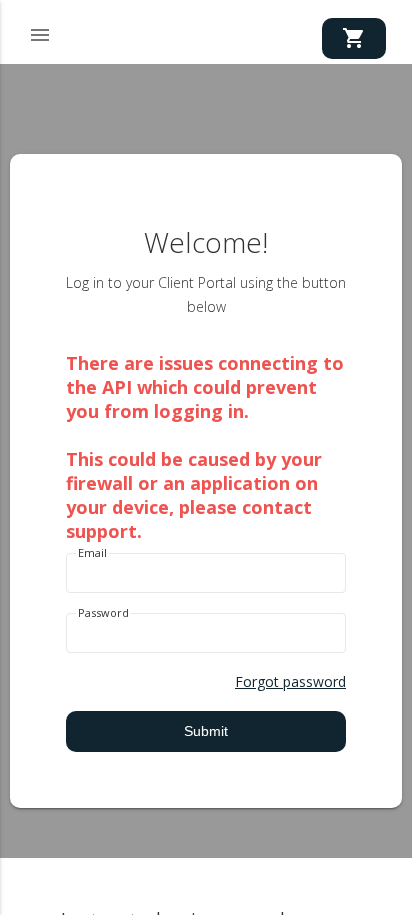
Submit (206, 731)
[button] (40, 32)
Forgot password (290, 681)
